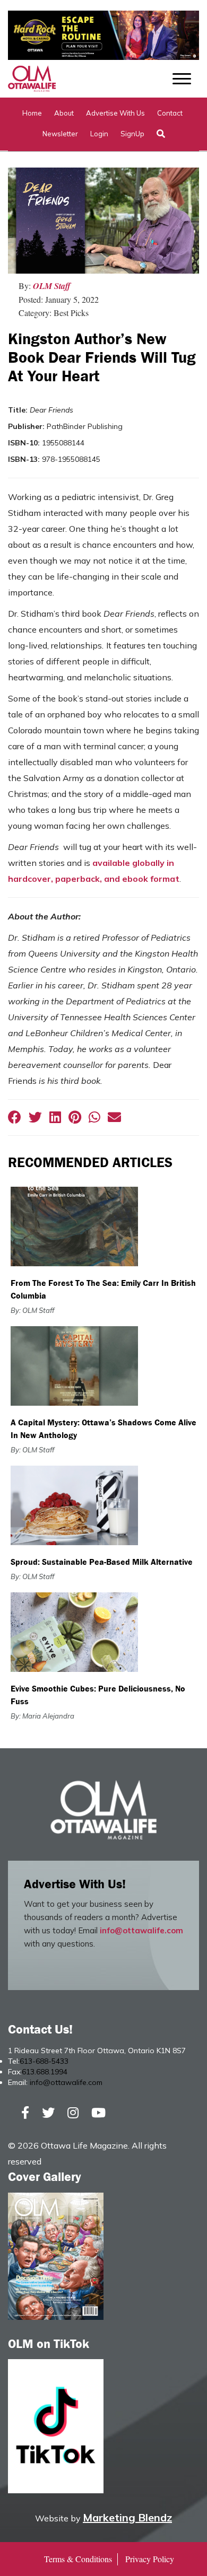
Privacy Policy (150, 2559)
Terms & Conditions (78, 2559)
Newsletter (60, 134)
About (64, 113)
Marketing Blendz (127, 2517)
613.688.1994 (45, 2072)
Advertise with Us (115, 113)
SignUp (132, 134)
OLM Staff (52, 286)
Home (32, 113)
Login (99, 134)
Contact (170, 113)
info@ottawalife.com (141, 1930)
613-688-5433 (44, 2061)
